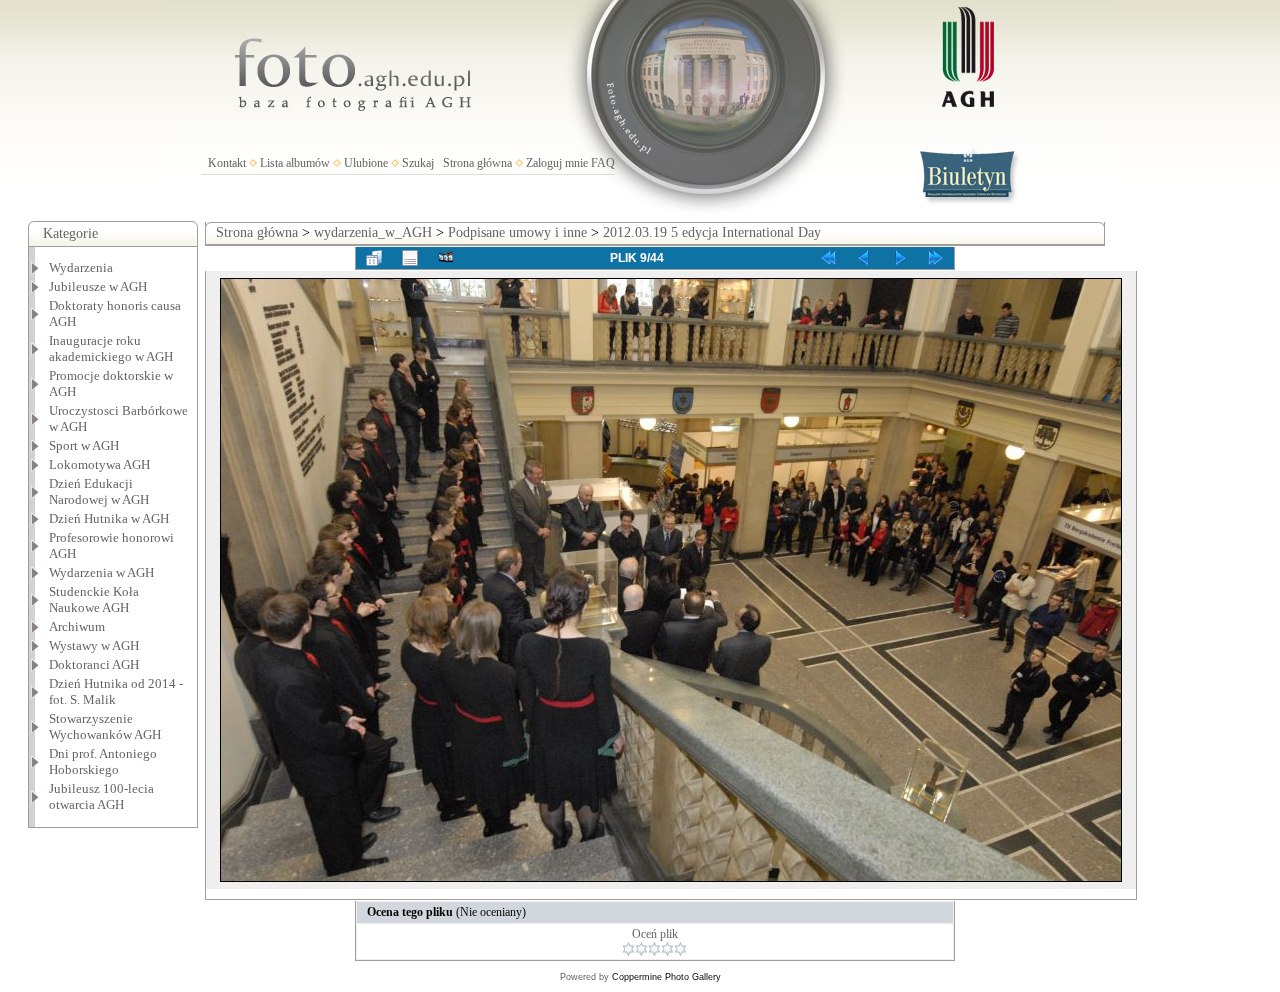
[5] (680, 949)
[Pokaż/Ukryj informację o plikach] (410, 258)
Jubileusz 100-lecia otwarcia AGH (101, 796)
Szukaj (418, 163)
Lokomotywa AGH (99, 464)
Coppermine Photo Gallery (666, 977)
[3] (654, 949)
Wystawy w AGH (94, 645)
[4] (667, 949)
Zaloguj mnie (557, 163)
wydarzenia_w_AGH (373, 232)
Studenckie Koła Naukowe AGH (94, 599)
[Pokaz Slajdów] (446, 258)
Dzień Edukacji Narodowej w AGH (99, 491)
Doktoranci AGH (94, 664)
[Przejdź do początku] (828, 258)
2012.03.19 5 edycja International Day (712, 232)
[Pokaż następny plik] (900, 258)
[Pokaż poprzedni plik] (864, 258)
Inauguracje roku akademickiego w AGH (111, 348)
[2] (641, 949)
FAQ (603, 163)
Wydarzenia (81, 267)
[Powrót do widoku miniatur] (374, 258)
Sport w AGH (84, 445)
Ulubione (366, 163)
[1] (628, 949)
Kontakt (227, 163)
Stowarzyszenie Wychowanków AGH (105, 726)
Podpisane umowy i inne (517, 232)
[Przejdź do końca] (936, 258)
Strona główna (477, 163)
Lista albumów (295, 163)
